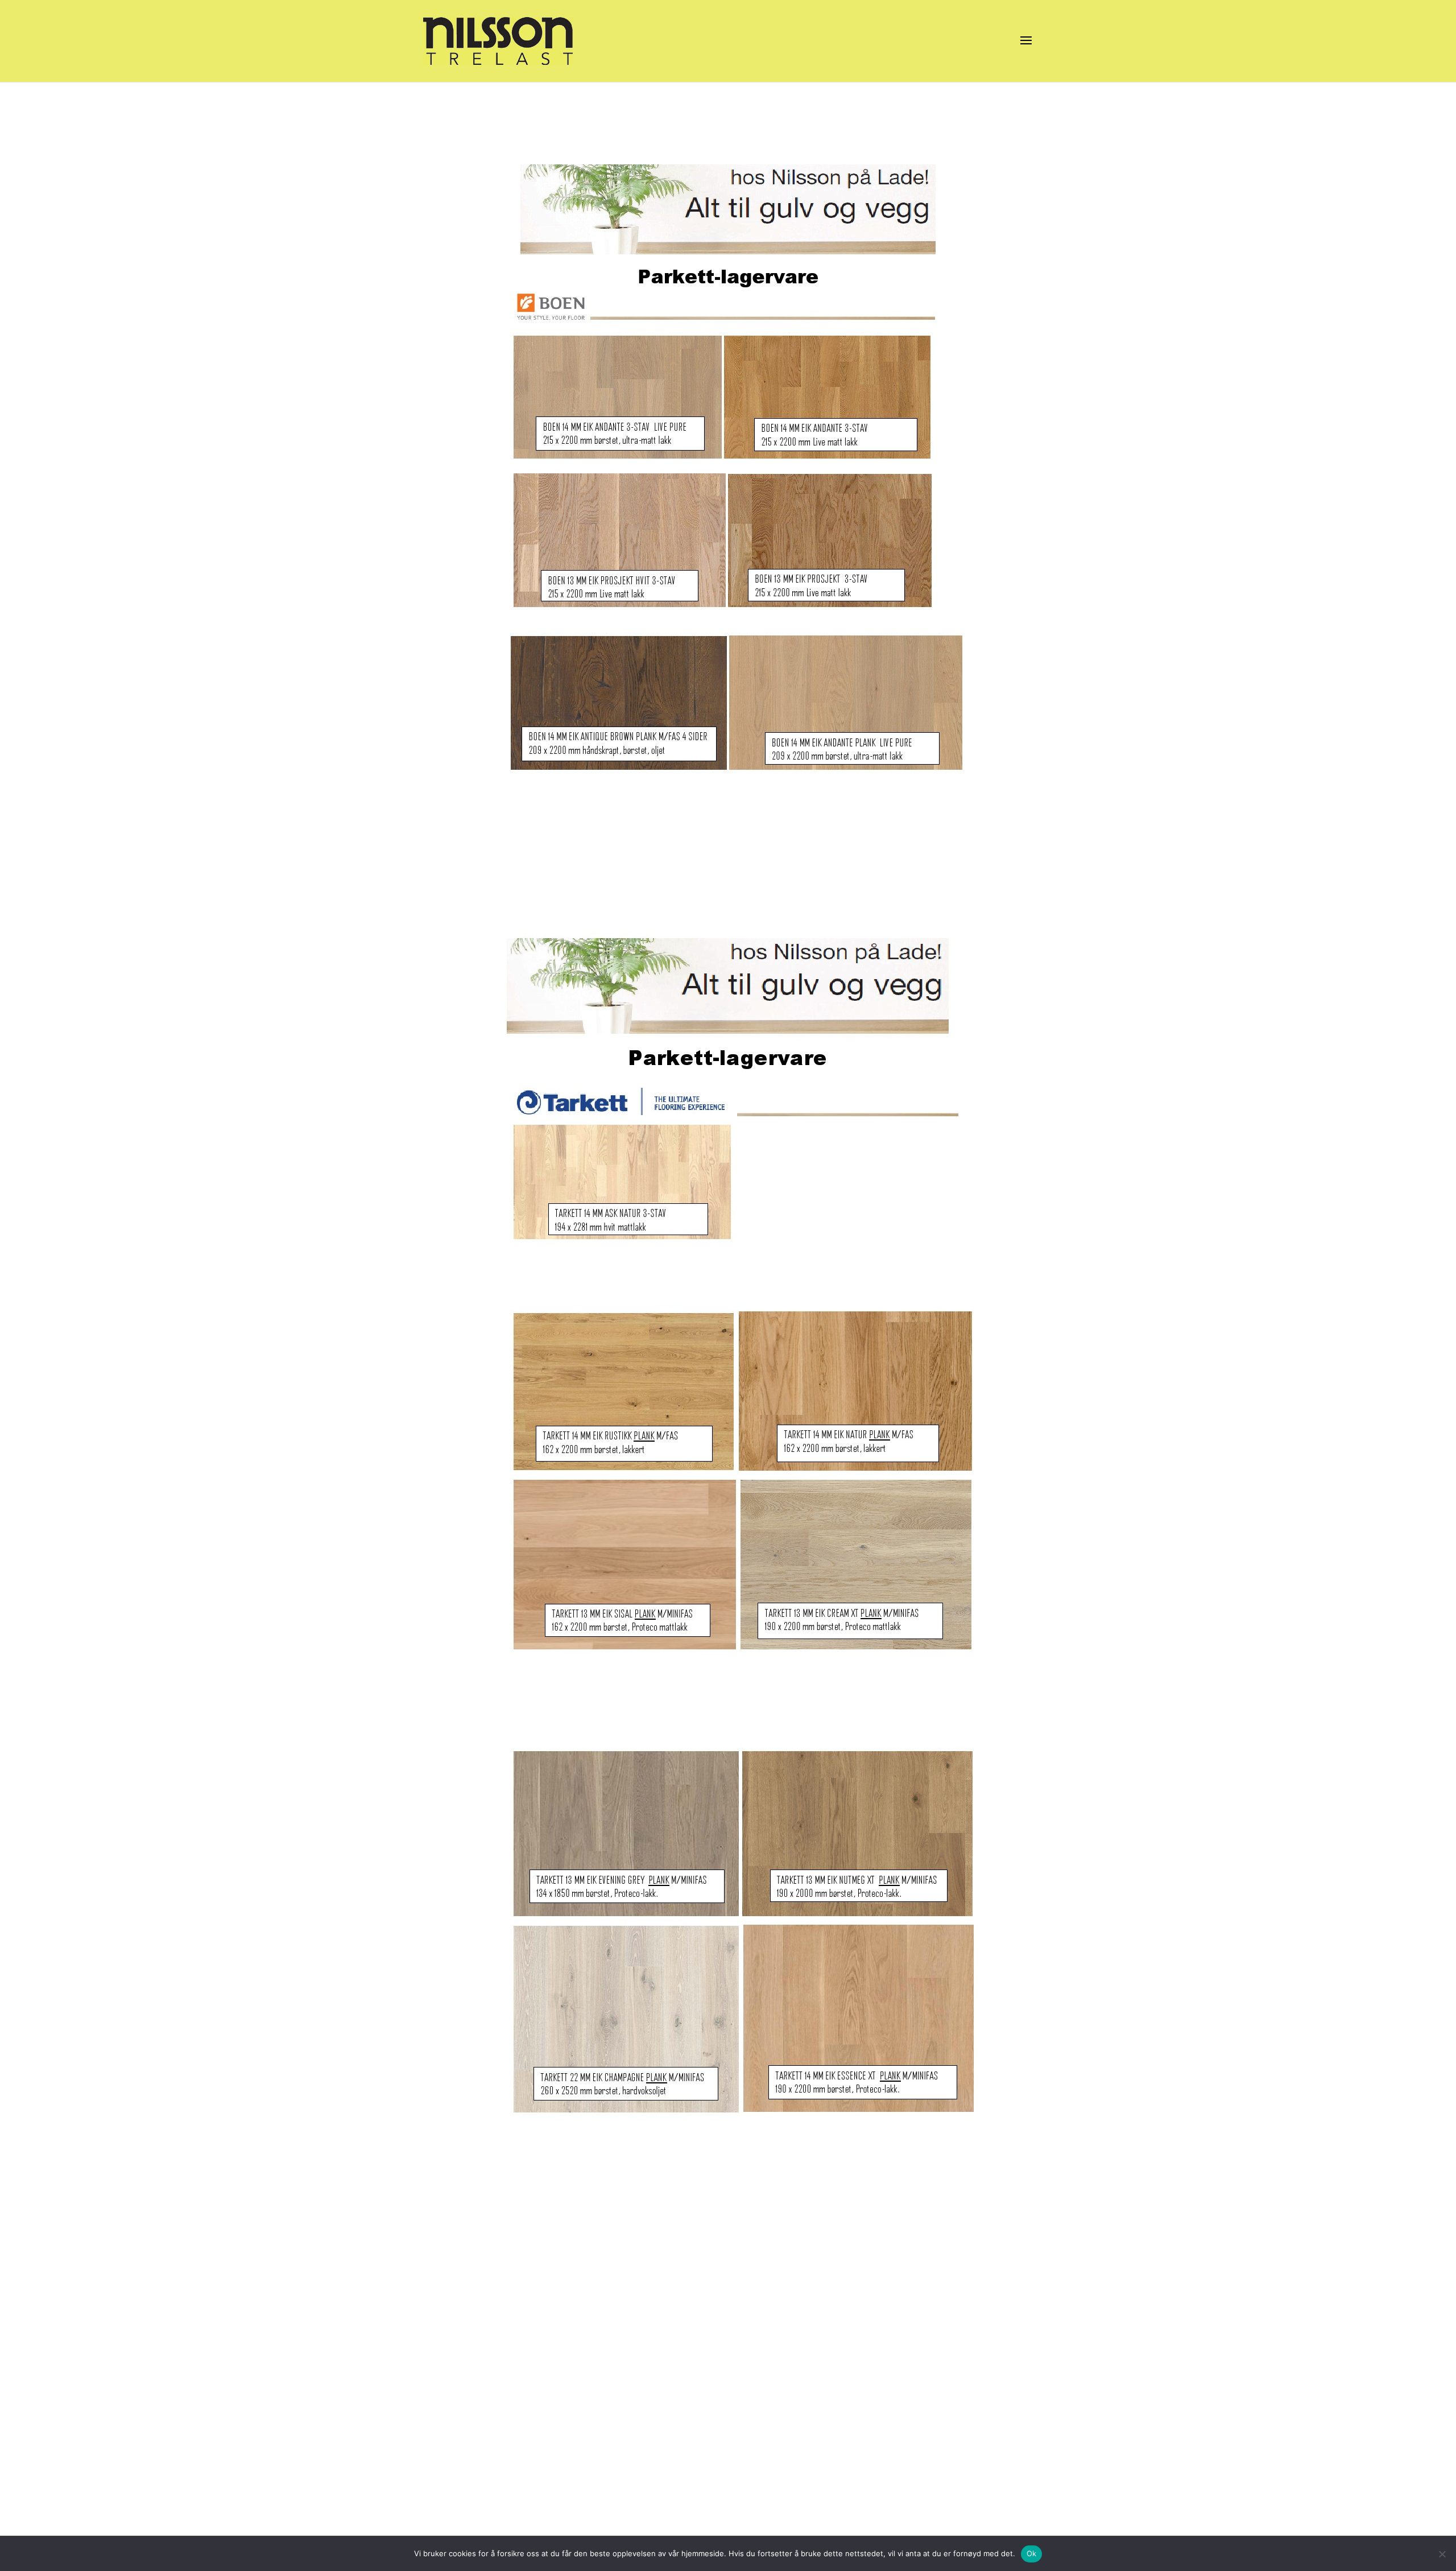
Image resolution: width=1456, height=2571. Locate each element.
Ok (1032, 2553)
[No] (1442, 2554)
